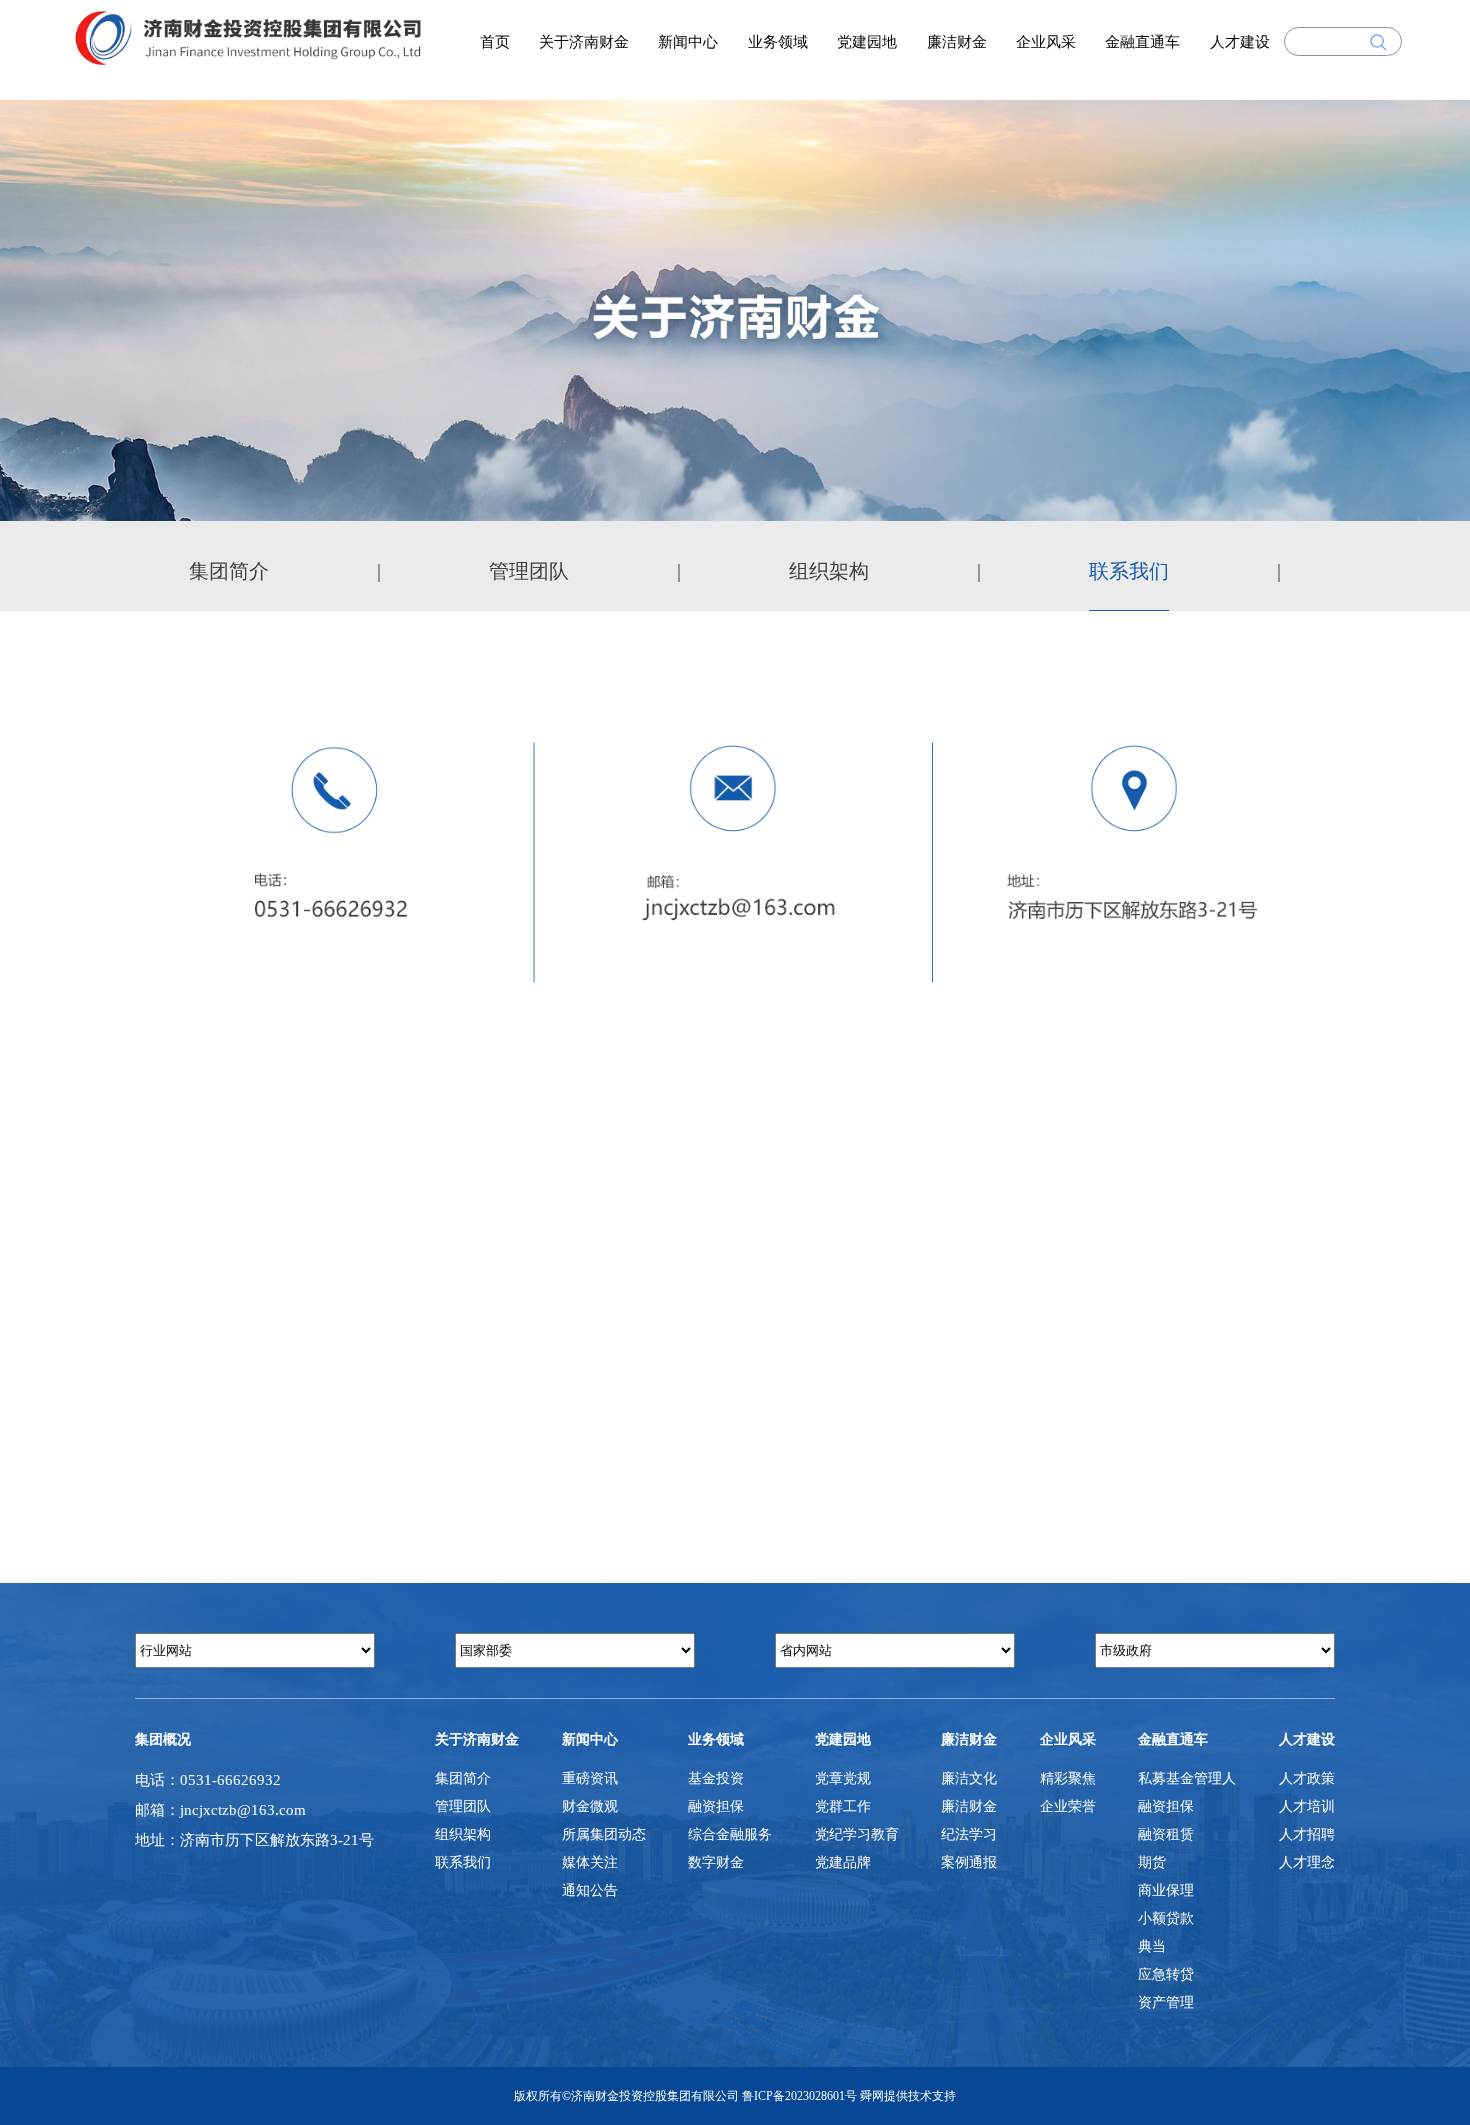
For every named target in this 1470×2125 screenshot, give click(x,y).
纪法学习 (969, 1834)
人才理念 (1307, 1862)
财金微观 (590, 1806)
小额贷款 (1166, 1918)
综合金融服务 (730, 1834)
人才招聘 (1307, 1834)
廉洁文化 (969, 1778)
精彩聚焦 (1068, 1778)
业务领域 (778, 42)
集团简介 (229, 571)
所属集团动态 (604, 1834)
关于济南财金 (584, 42)
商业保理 (1166, 1890)
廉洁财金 (957, 42)
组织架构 (829, 571)
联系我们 (1129, 571)
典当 (1152, 1946)
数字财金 (716, 1862)
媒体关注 (590, 1862)
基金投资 (716, 1778)
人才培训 (1307, 1806)
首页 (495, 42)
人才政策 (1307, 1778)
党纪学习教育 (857, 1834)
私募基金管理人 (1187, 1778)
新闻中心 (688, 42)
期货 (1152, 1862)
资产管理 (1166, 2002)
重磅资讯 (590, 1778)
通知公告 (590, 1890)
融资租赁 (1166, 1834)
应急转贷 (1166, 1974)
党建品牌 (843, 1862)
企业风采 (1046, 42)
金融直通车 (1142, 42)
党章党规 (843, 1778)
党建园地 (867, 42)
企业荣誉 (1068, 1806)
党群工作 (843, 1806)
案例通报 (969, 1862)
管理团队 (529, 571)
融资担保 (716, 1806)
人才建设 (1240, 42)
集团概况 (163, 1739)
